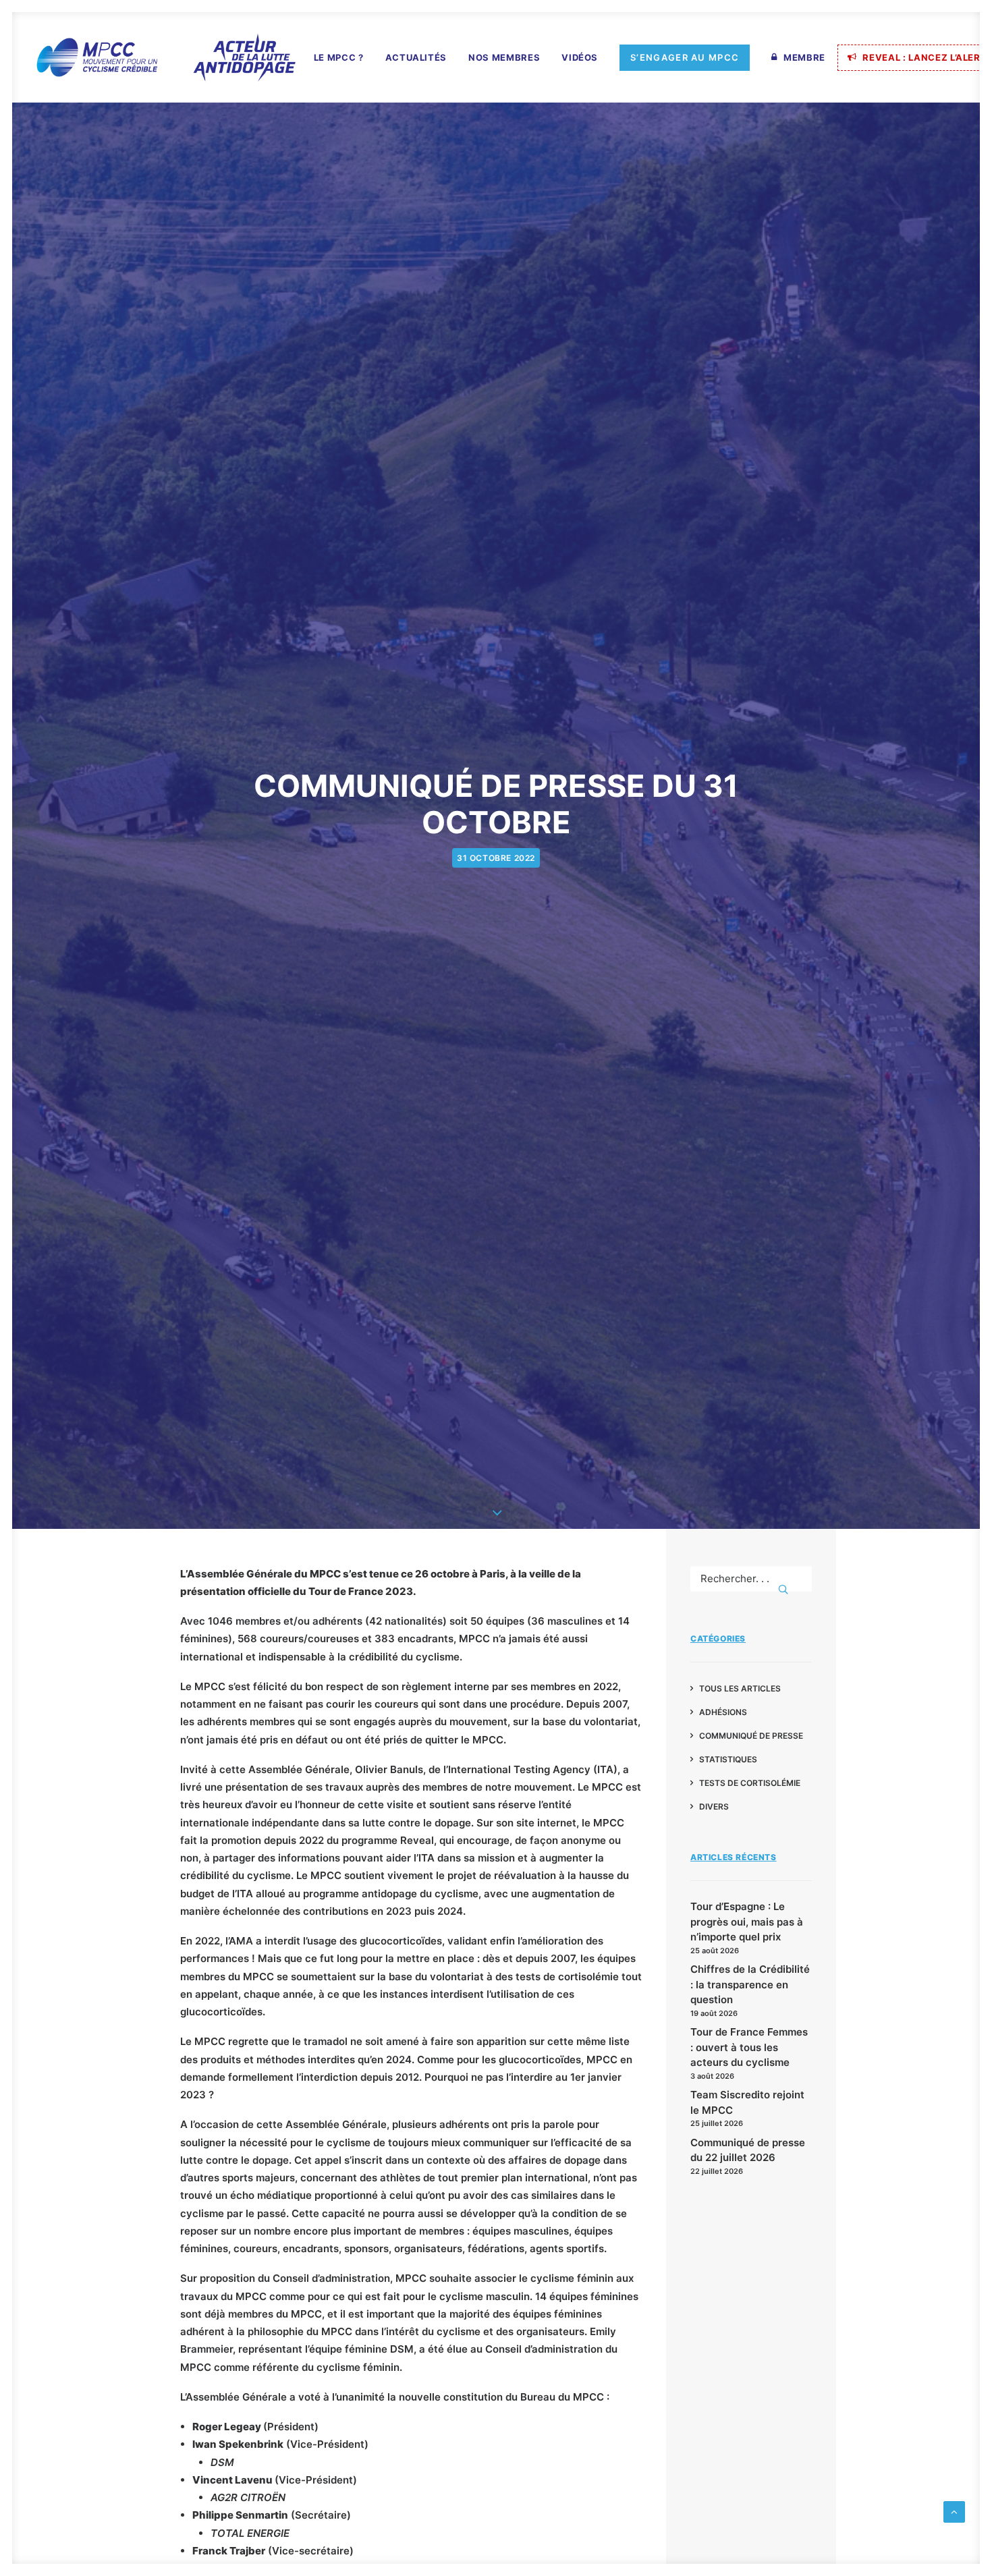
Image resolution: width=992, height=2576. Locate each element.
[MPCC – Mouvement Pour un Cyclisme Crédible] (165, 57)
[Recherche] (751, 1578)
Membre (804, 57)
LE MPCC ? (339, 57)
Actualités (416, 57)
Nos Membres (504, 57)
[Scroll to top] (954, 2511)
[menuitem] (339, 58)
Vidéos (580, 57)
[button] (783, 1589)
